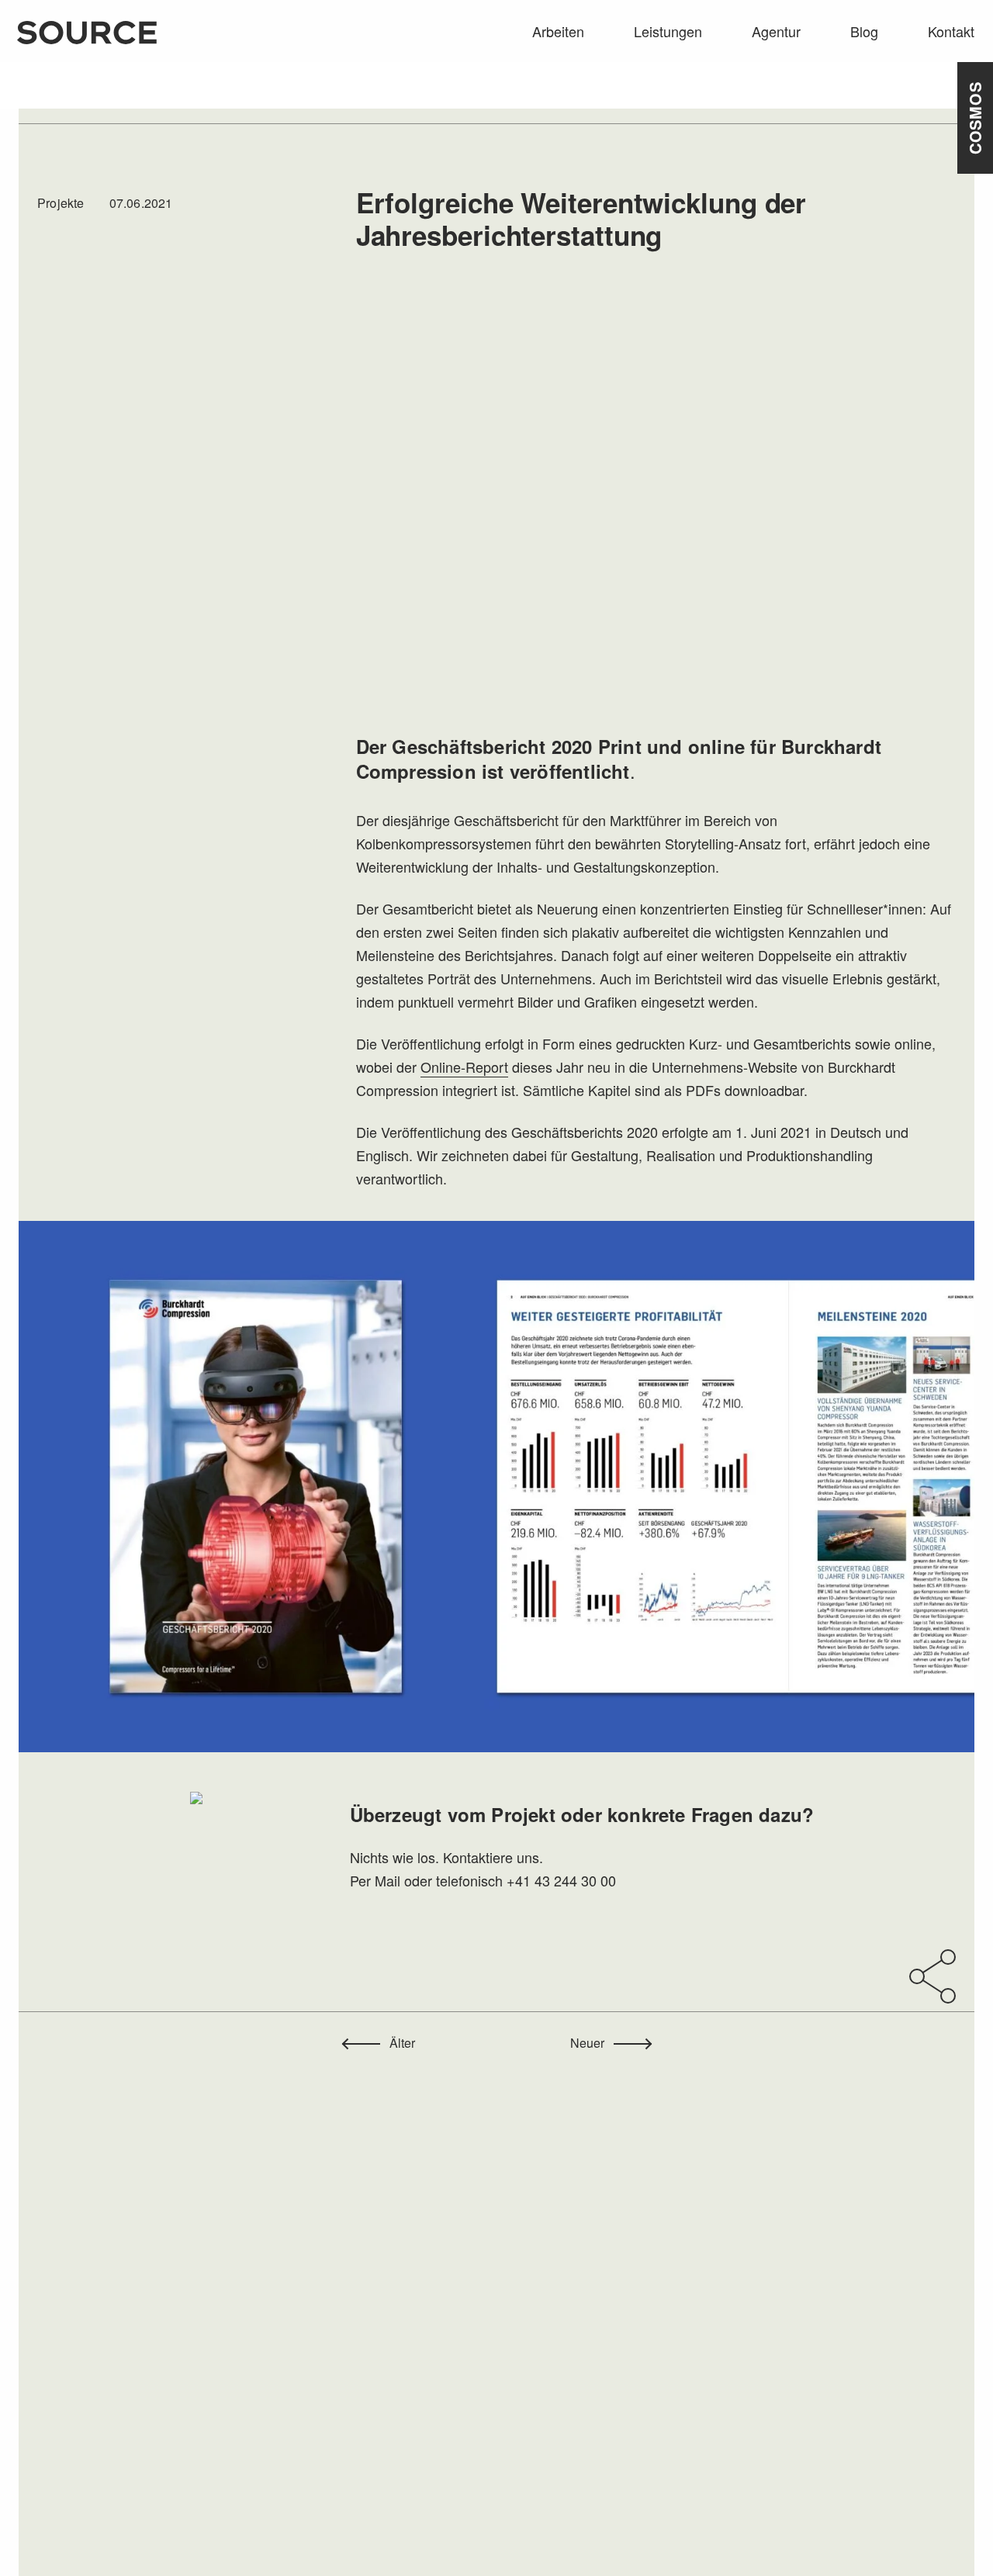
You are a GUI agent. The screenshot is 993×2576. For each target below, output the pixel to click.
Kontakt (951, 31)
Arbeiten (558, 31)
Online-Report (464, 1067)
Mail (388, 1880)
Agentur (776, 31)
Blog (864, 31)
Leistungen (668, 31)
